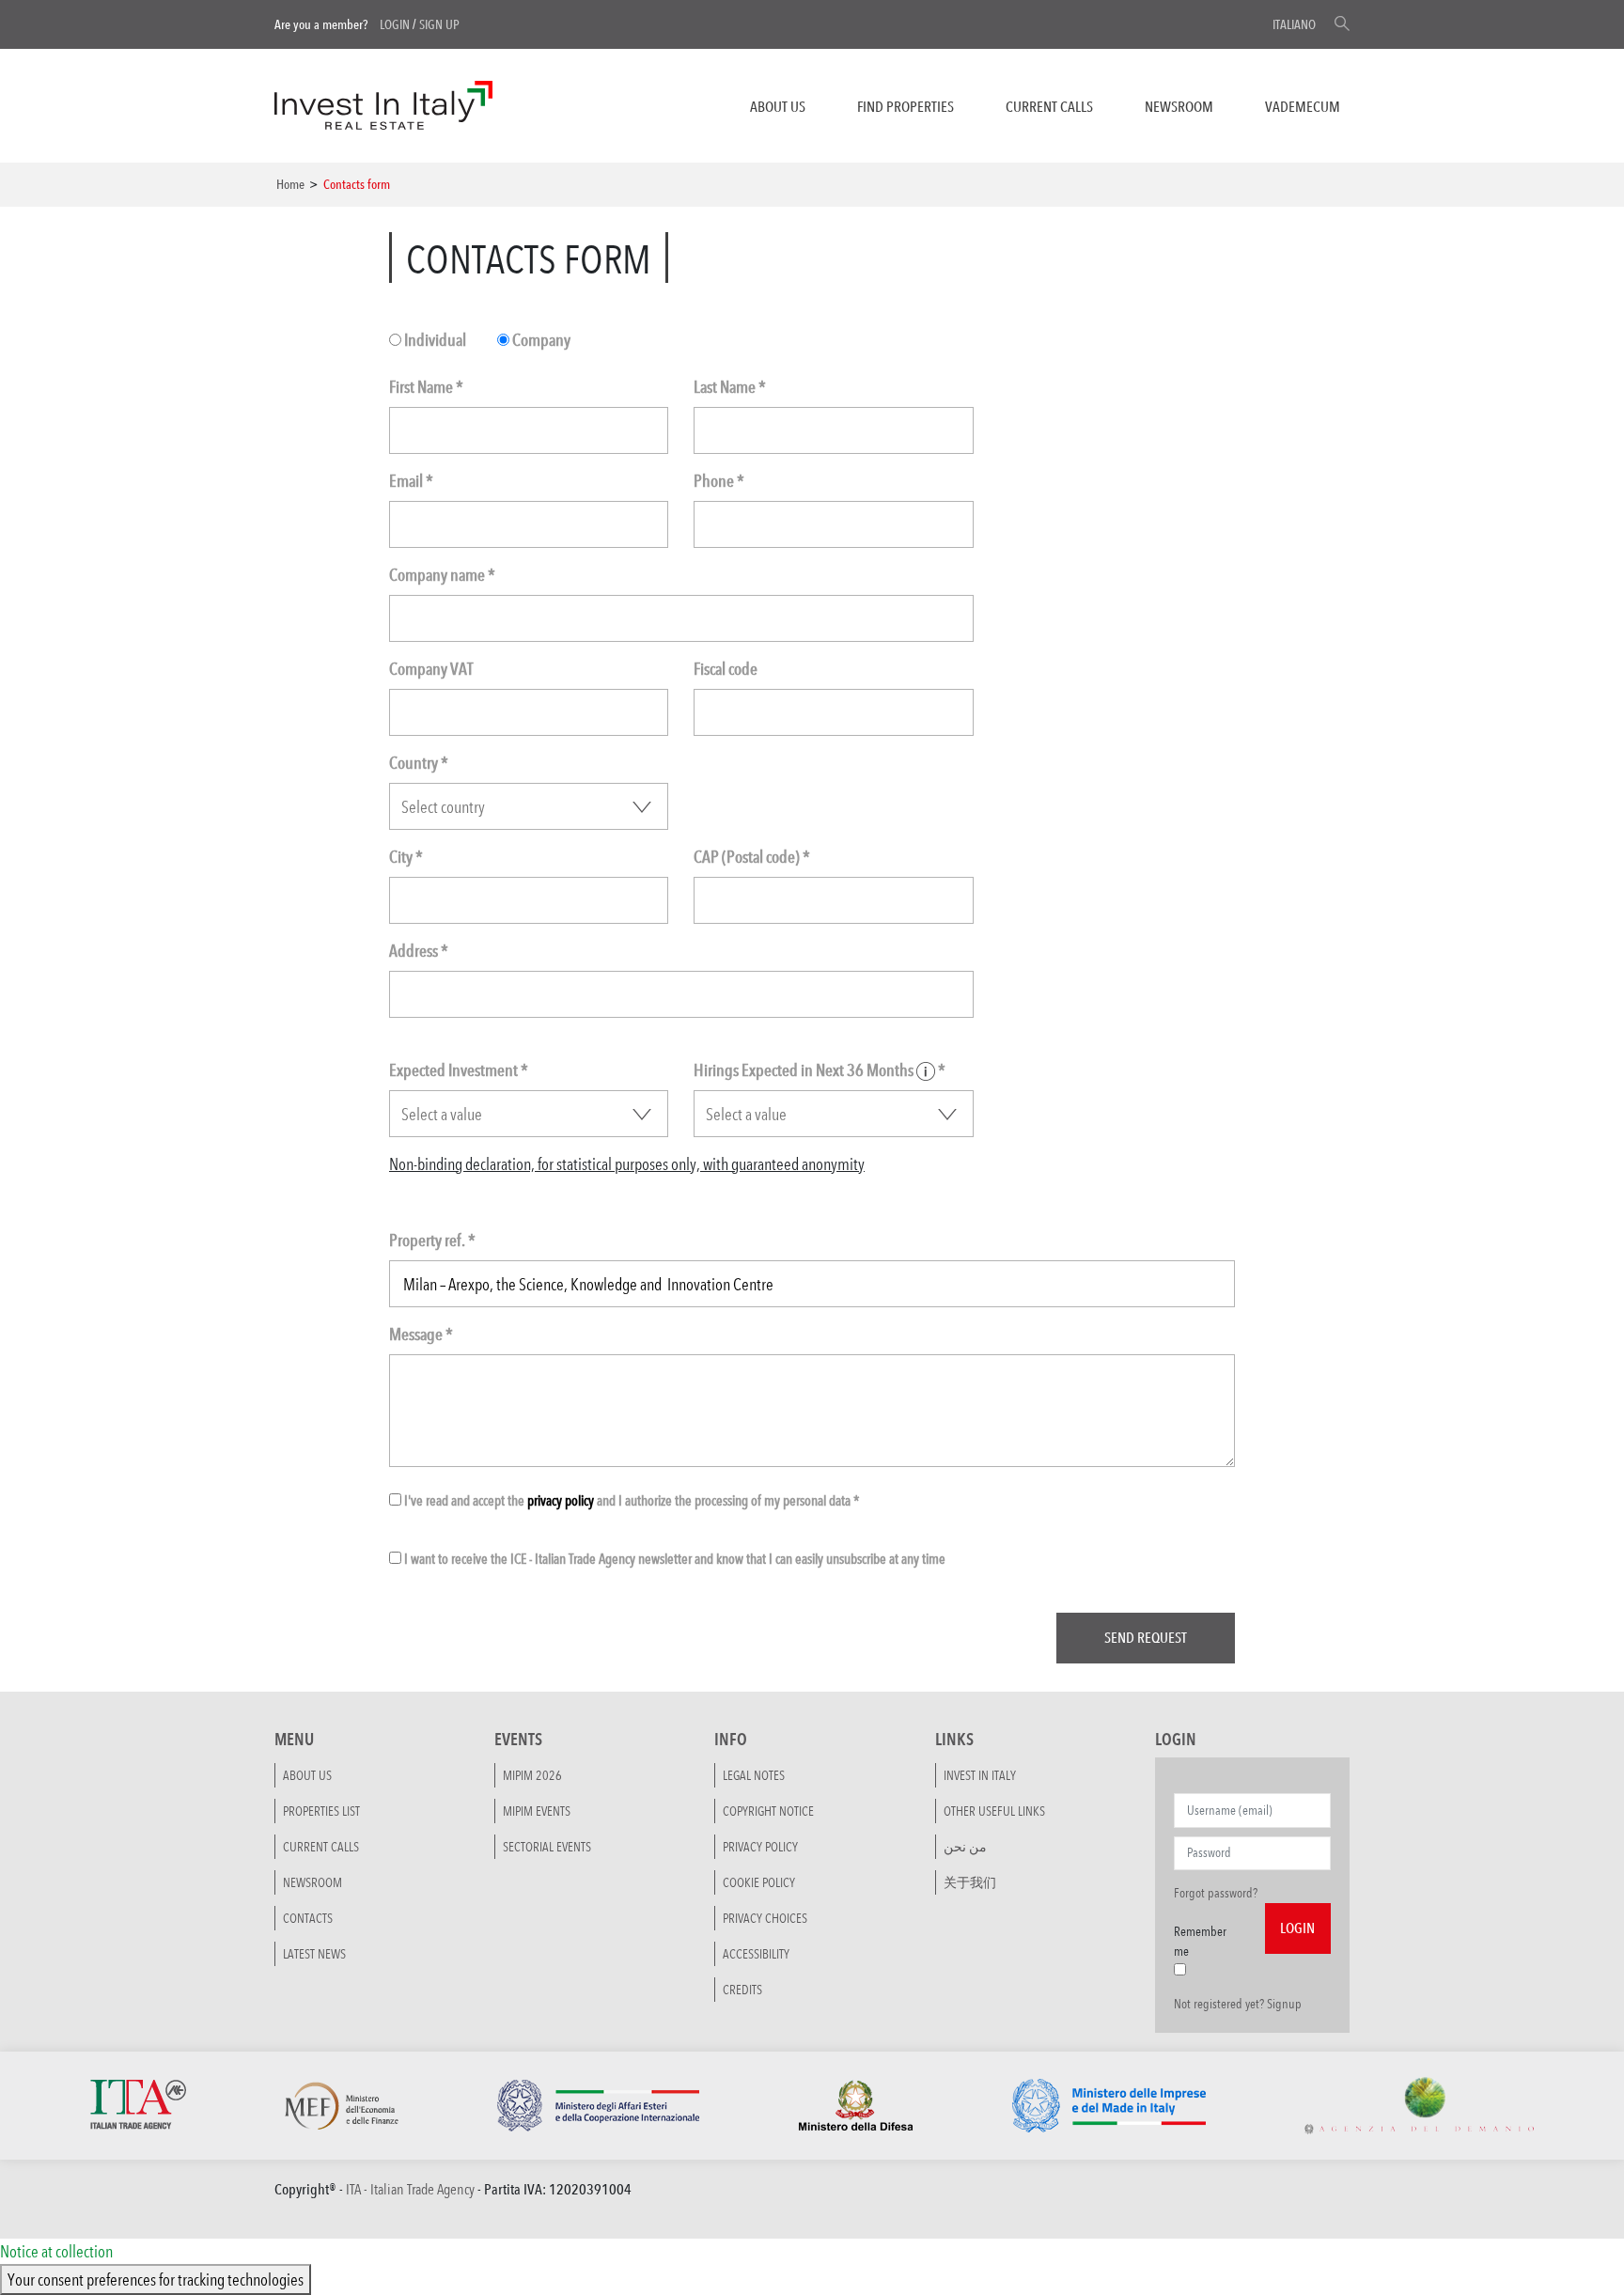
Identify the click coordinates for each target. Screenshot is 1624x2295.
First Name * (426, 387)
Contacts (308, 1918)
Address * (419, 951)
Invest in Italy (980, 1775)
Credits (742, 1990)
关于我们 (970, 1882)
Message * (421, 1334)
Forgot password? (1216, 1893)
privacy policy (561, 1500)
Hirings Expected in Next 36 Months (820, 1070)
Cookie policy (759, 1882)
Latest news (314, 1954)
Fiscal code (726, 669)
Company (540, 340)
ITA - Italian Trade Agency (410, 2189)
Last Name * (730, 387)
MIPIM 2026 (532, 1775)
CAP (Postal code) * (752, 857)
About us (778, 107)
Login (395, 24)
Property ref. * (432, 1240)
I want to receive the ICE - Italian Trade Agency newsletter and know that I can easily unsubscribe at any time (673, 1559)
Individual (434, 340)
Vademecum (1303, 107)
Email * (411, 481)
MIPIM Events (537, 1811)
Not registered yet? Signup (1238, 2004)
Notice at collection (56, 2251)
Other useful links (994, 1811)
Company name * (442, 575)
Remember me (1200, 1941)
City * (406, 857)
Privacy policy (760, 1847)
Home (290, 184)
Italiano (1294, 24)
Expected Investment (459, 1070)
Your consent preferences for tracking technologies (156, 2279)
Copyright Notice (768, 1811)
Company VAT (431, 669)
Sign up (439, 24)
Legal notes (754, 1775)
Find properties (906, 107)
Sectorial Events (547, 1847)
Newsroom (1179, 107)
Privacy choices (765, 1918)
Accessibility (756, 1954)
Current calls (1049, 107)
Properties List (321, 1811)
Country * (419, 763)
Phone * (719, 481)
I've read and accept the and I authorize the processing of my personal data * (631, 1500)
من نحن (965, 1847)
